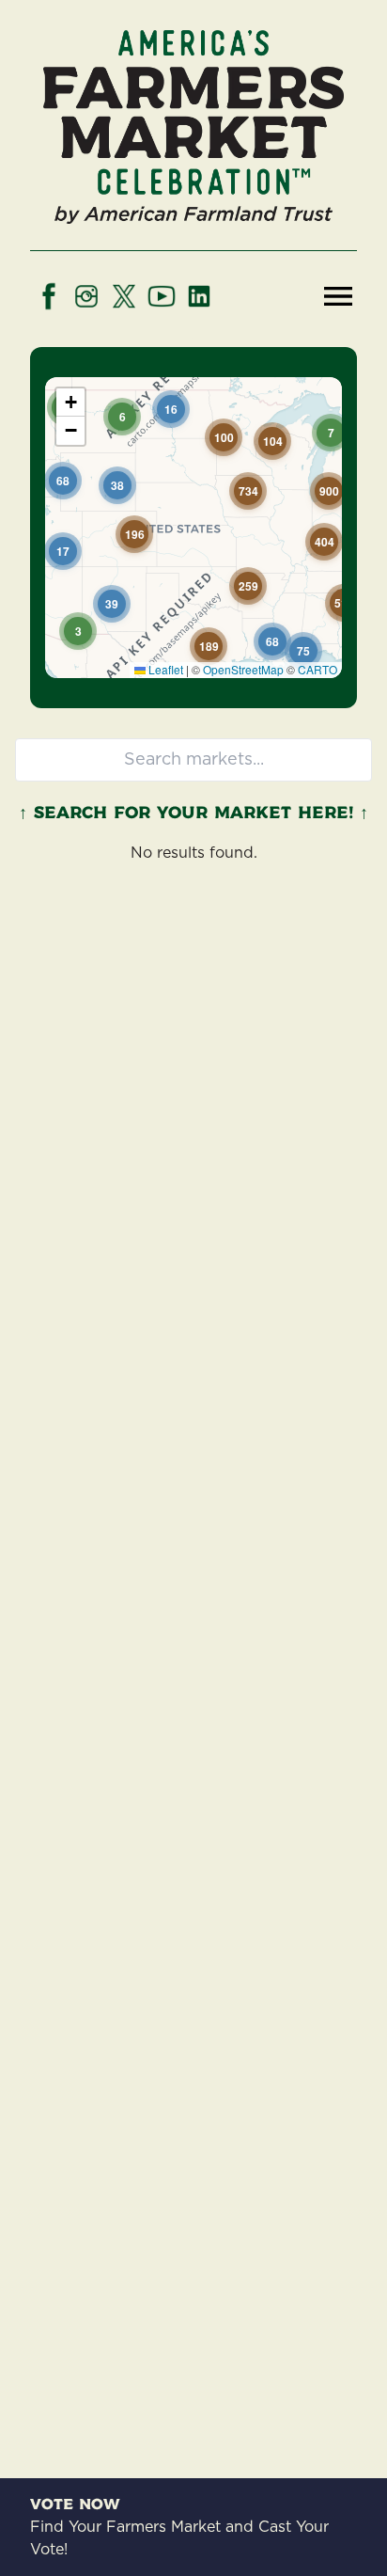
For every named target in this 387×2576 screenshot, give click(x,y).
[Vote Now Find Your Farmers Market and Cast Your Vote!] (193, 342)
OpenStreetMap (243, 669)
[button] (122, 417)
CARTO (317, 669)
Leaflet (164, 669)
